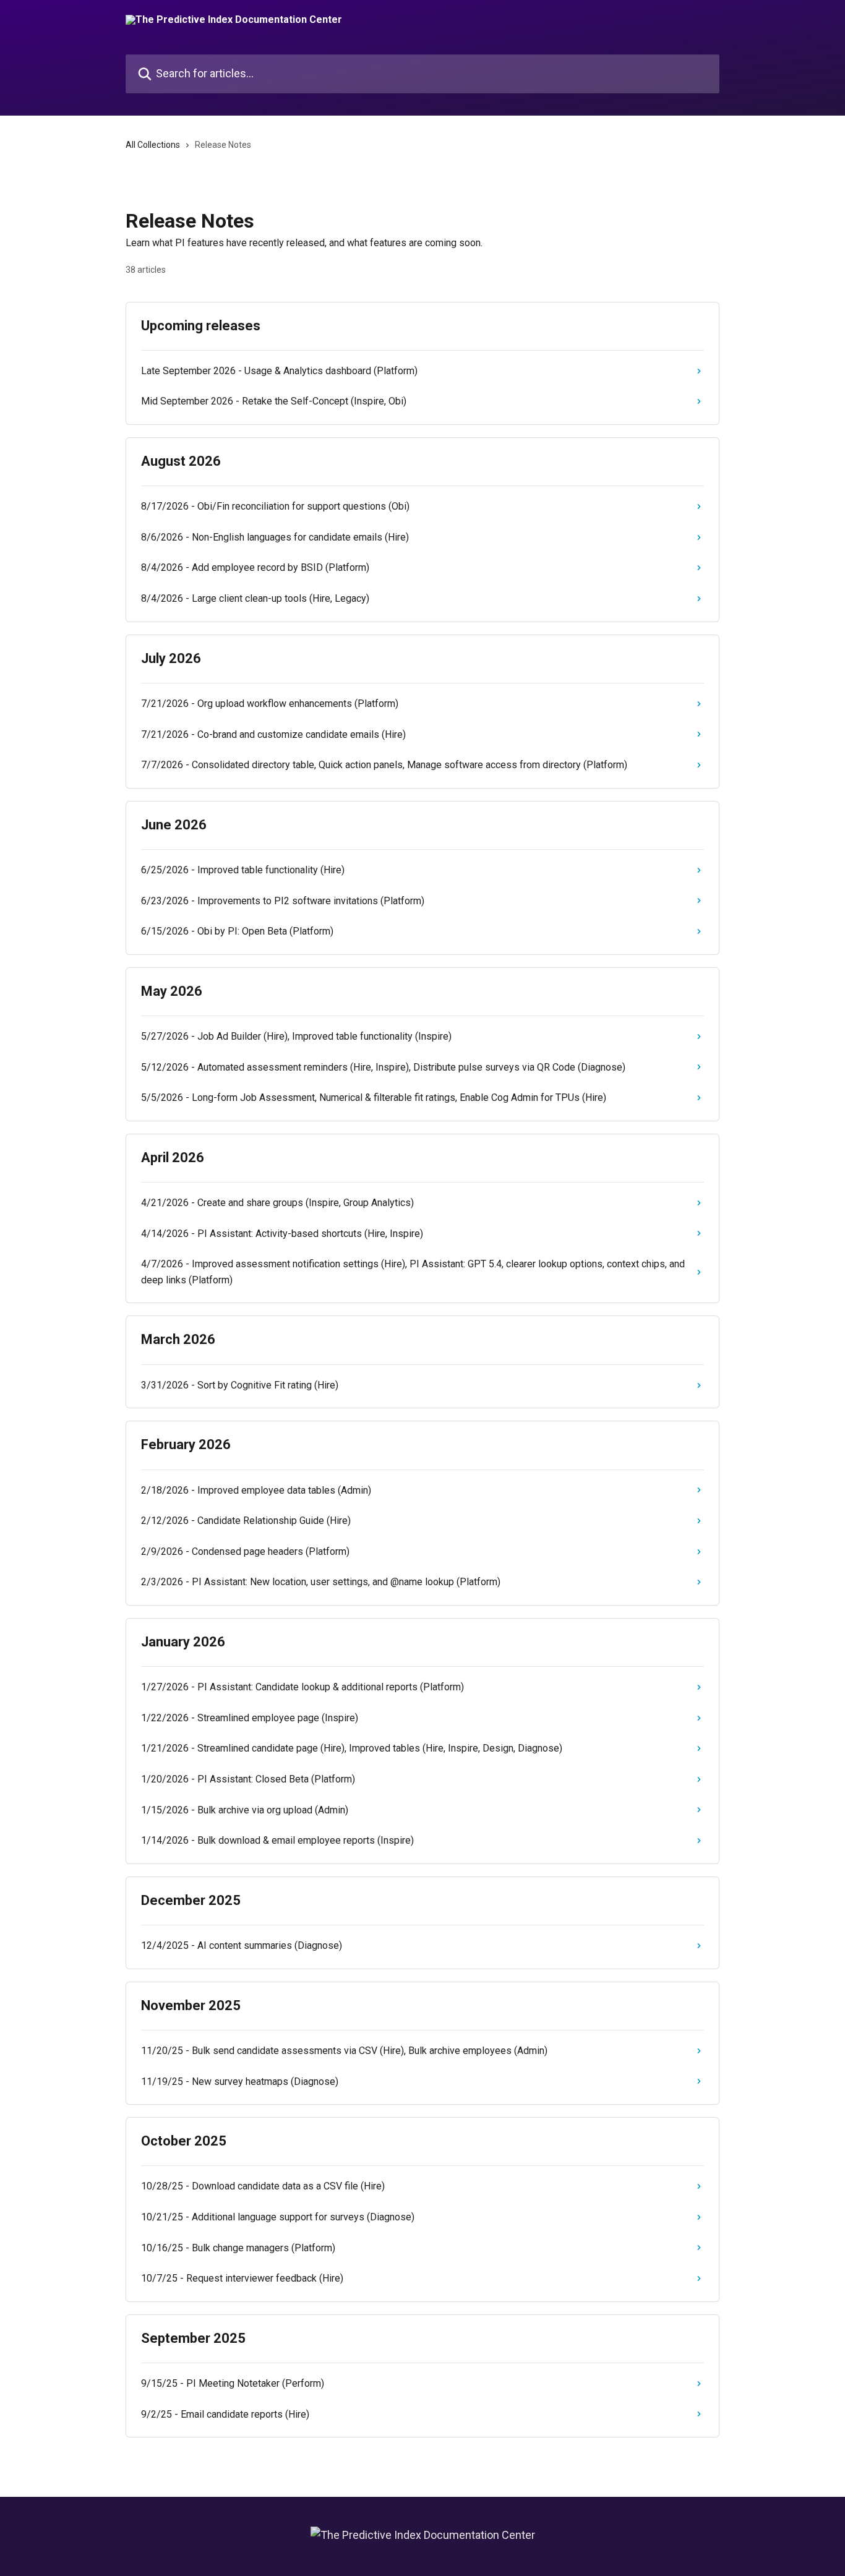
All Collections (153, 145)
